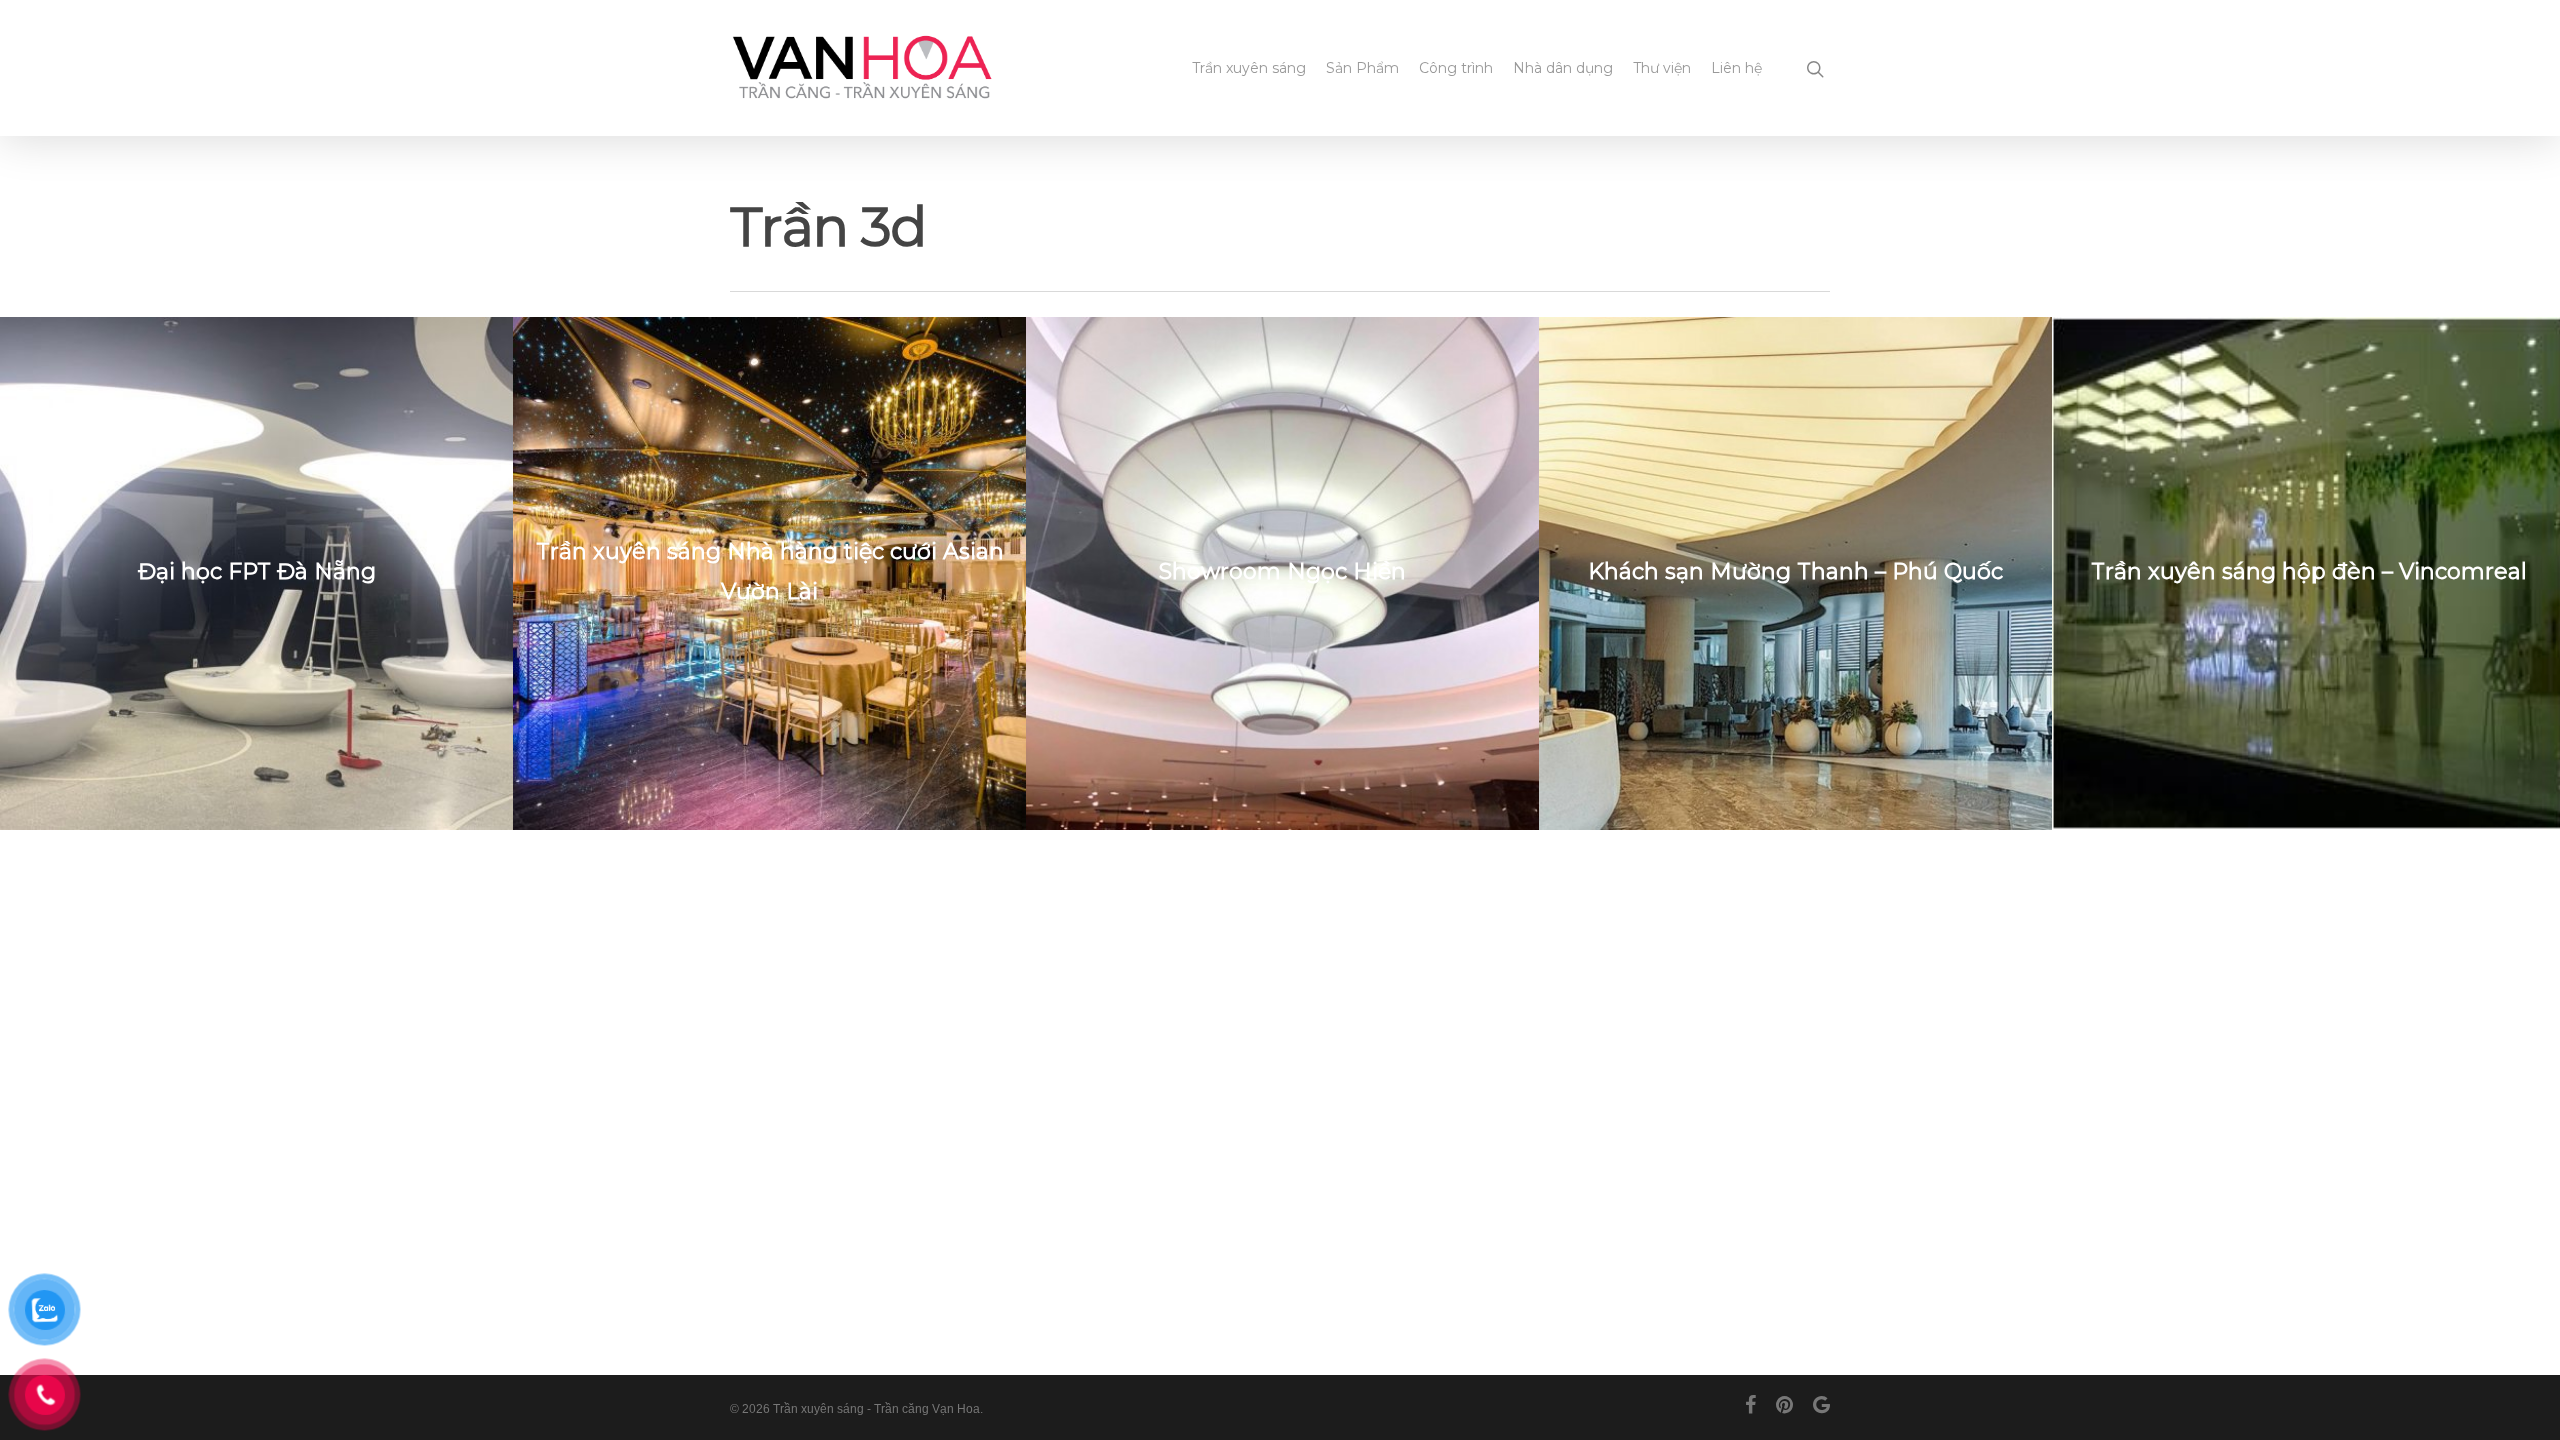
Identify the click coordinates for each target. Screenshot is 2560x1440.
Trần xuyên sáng (1249, 68)
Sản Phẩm (1362, 68)
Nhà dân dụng (1563, 68)
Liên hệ (1736, 68)
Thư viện (1662, 68)
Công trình (1456, 68)
